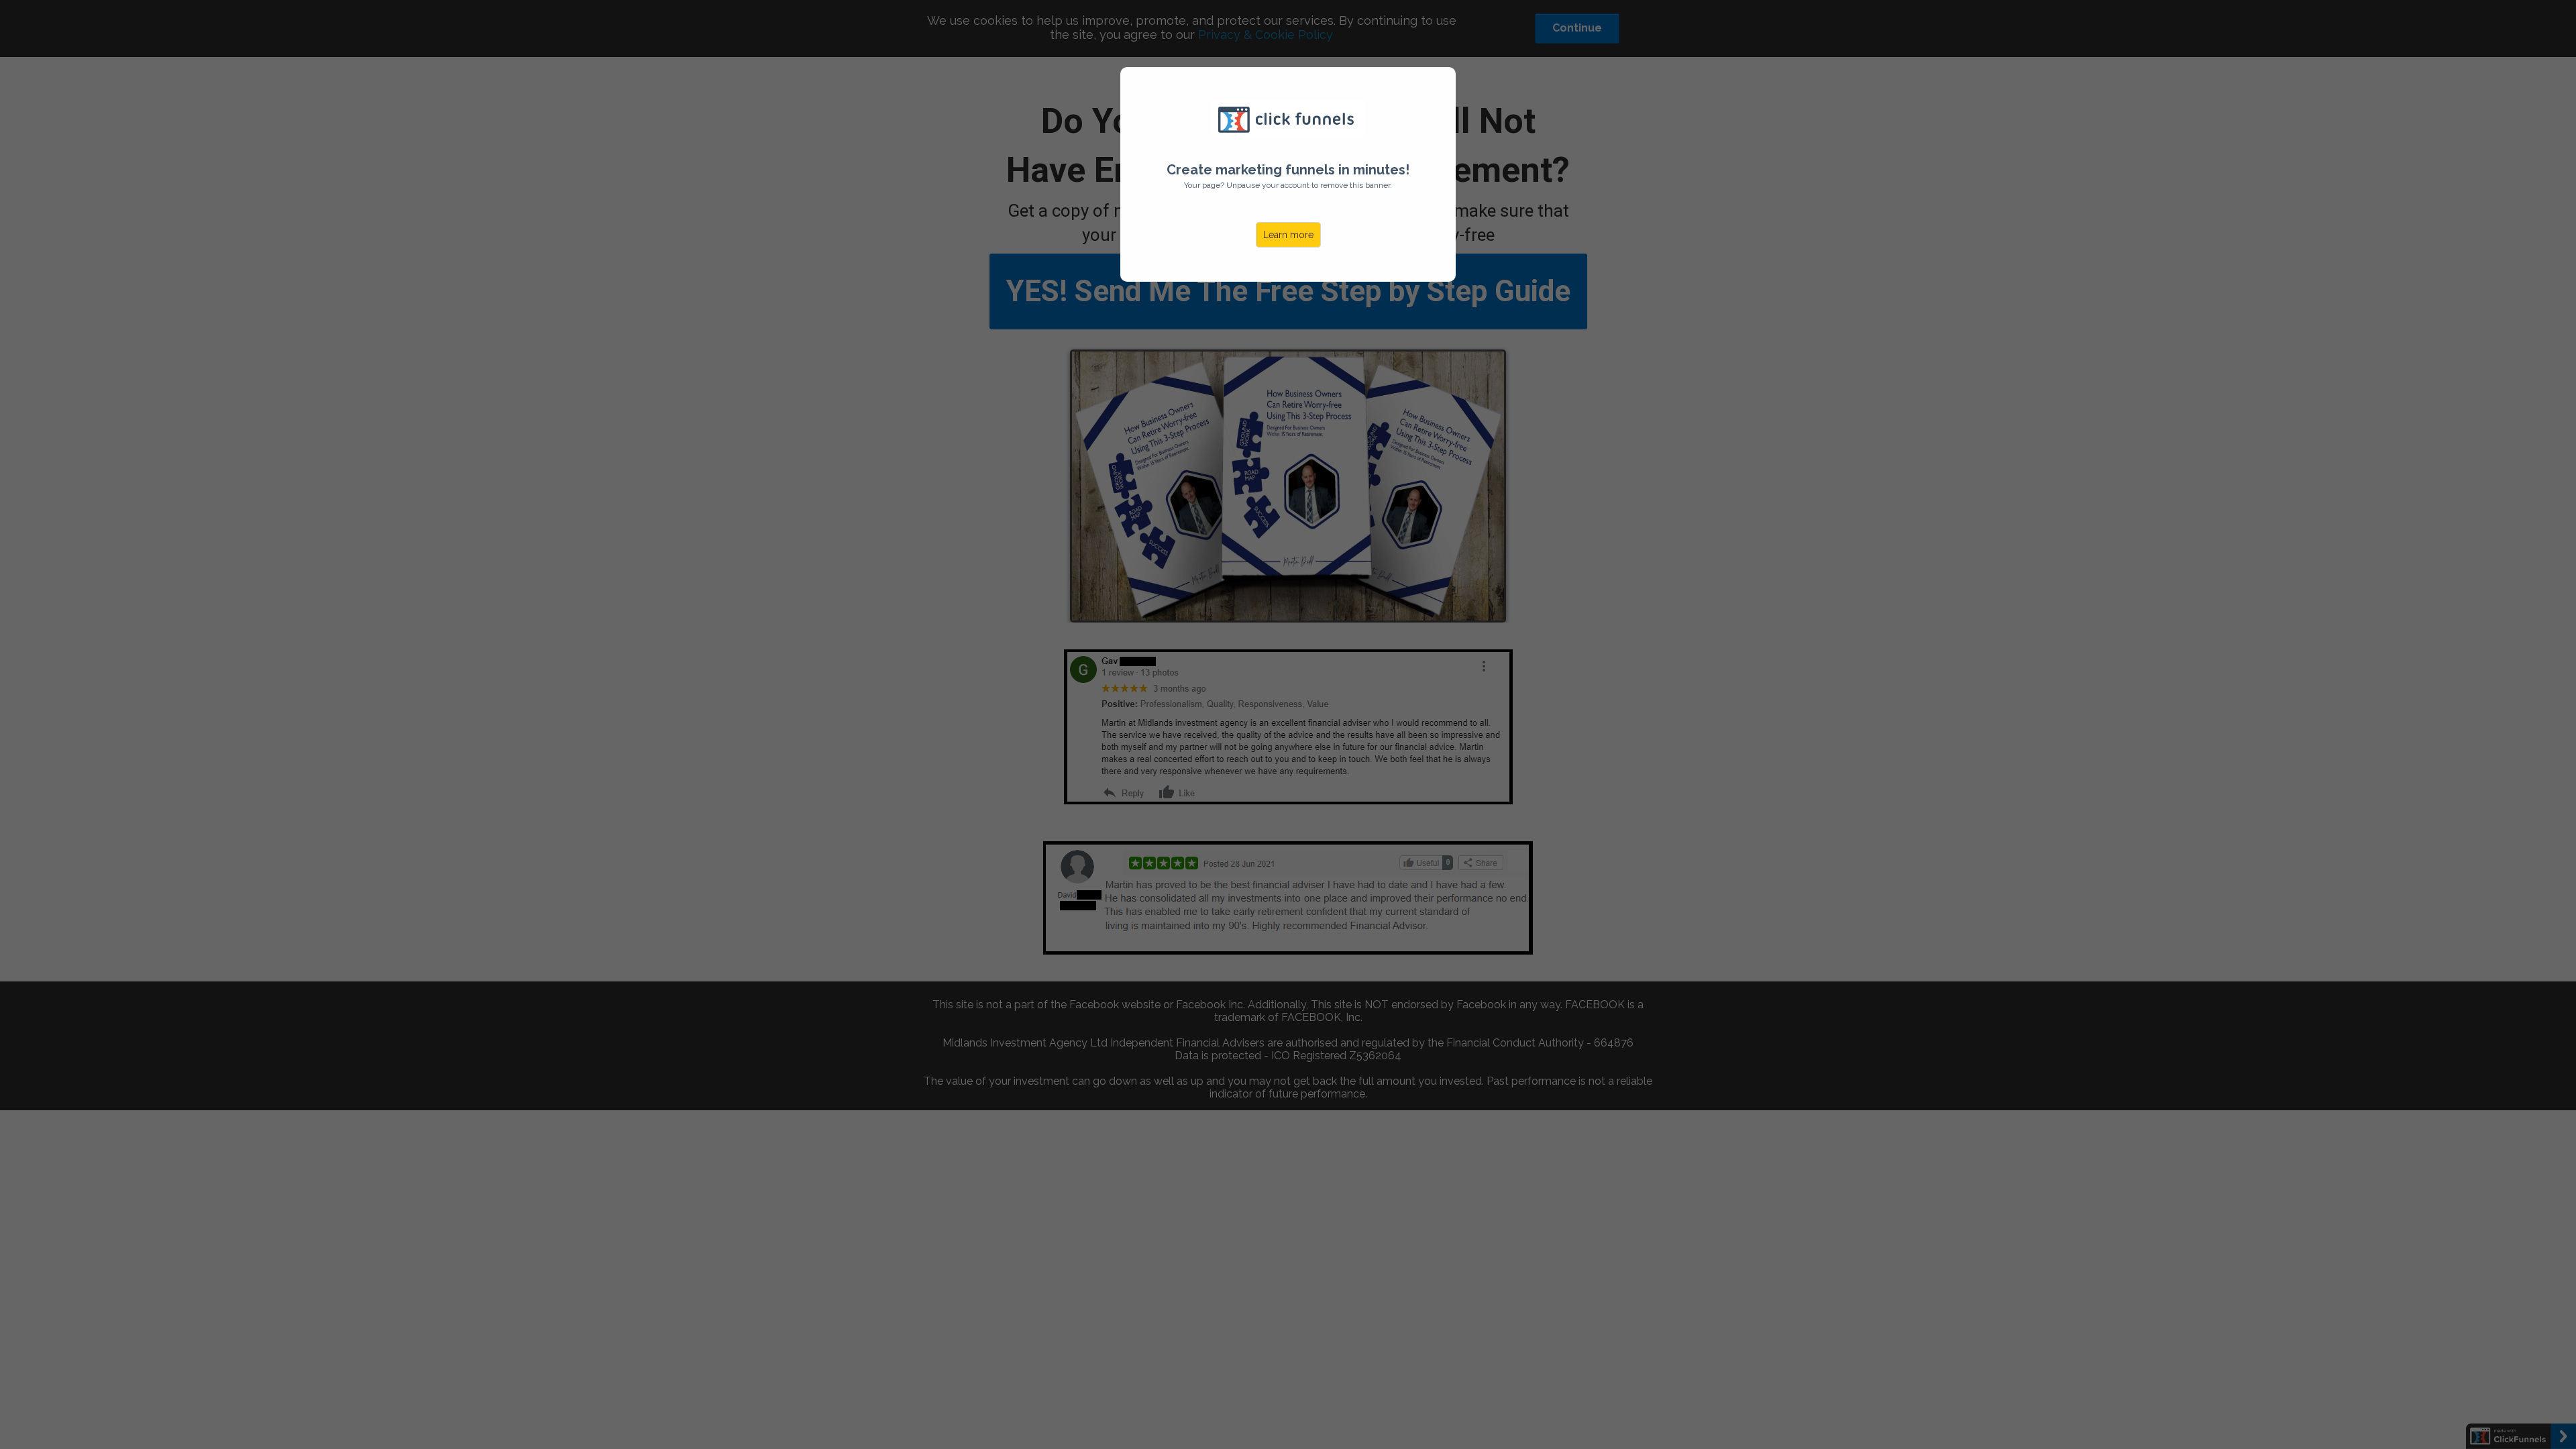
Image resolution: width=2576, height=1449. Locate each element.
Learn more (1288, 235)
